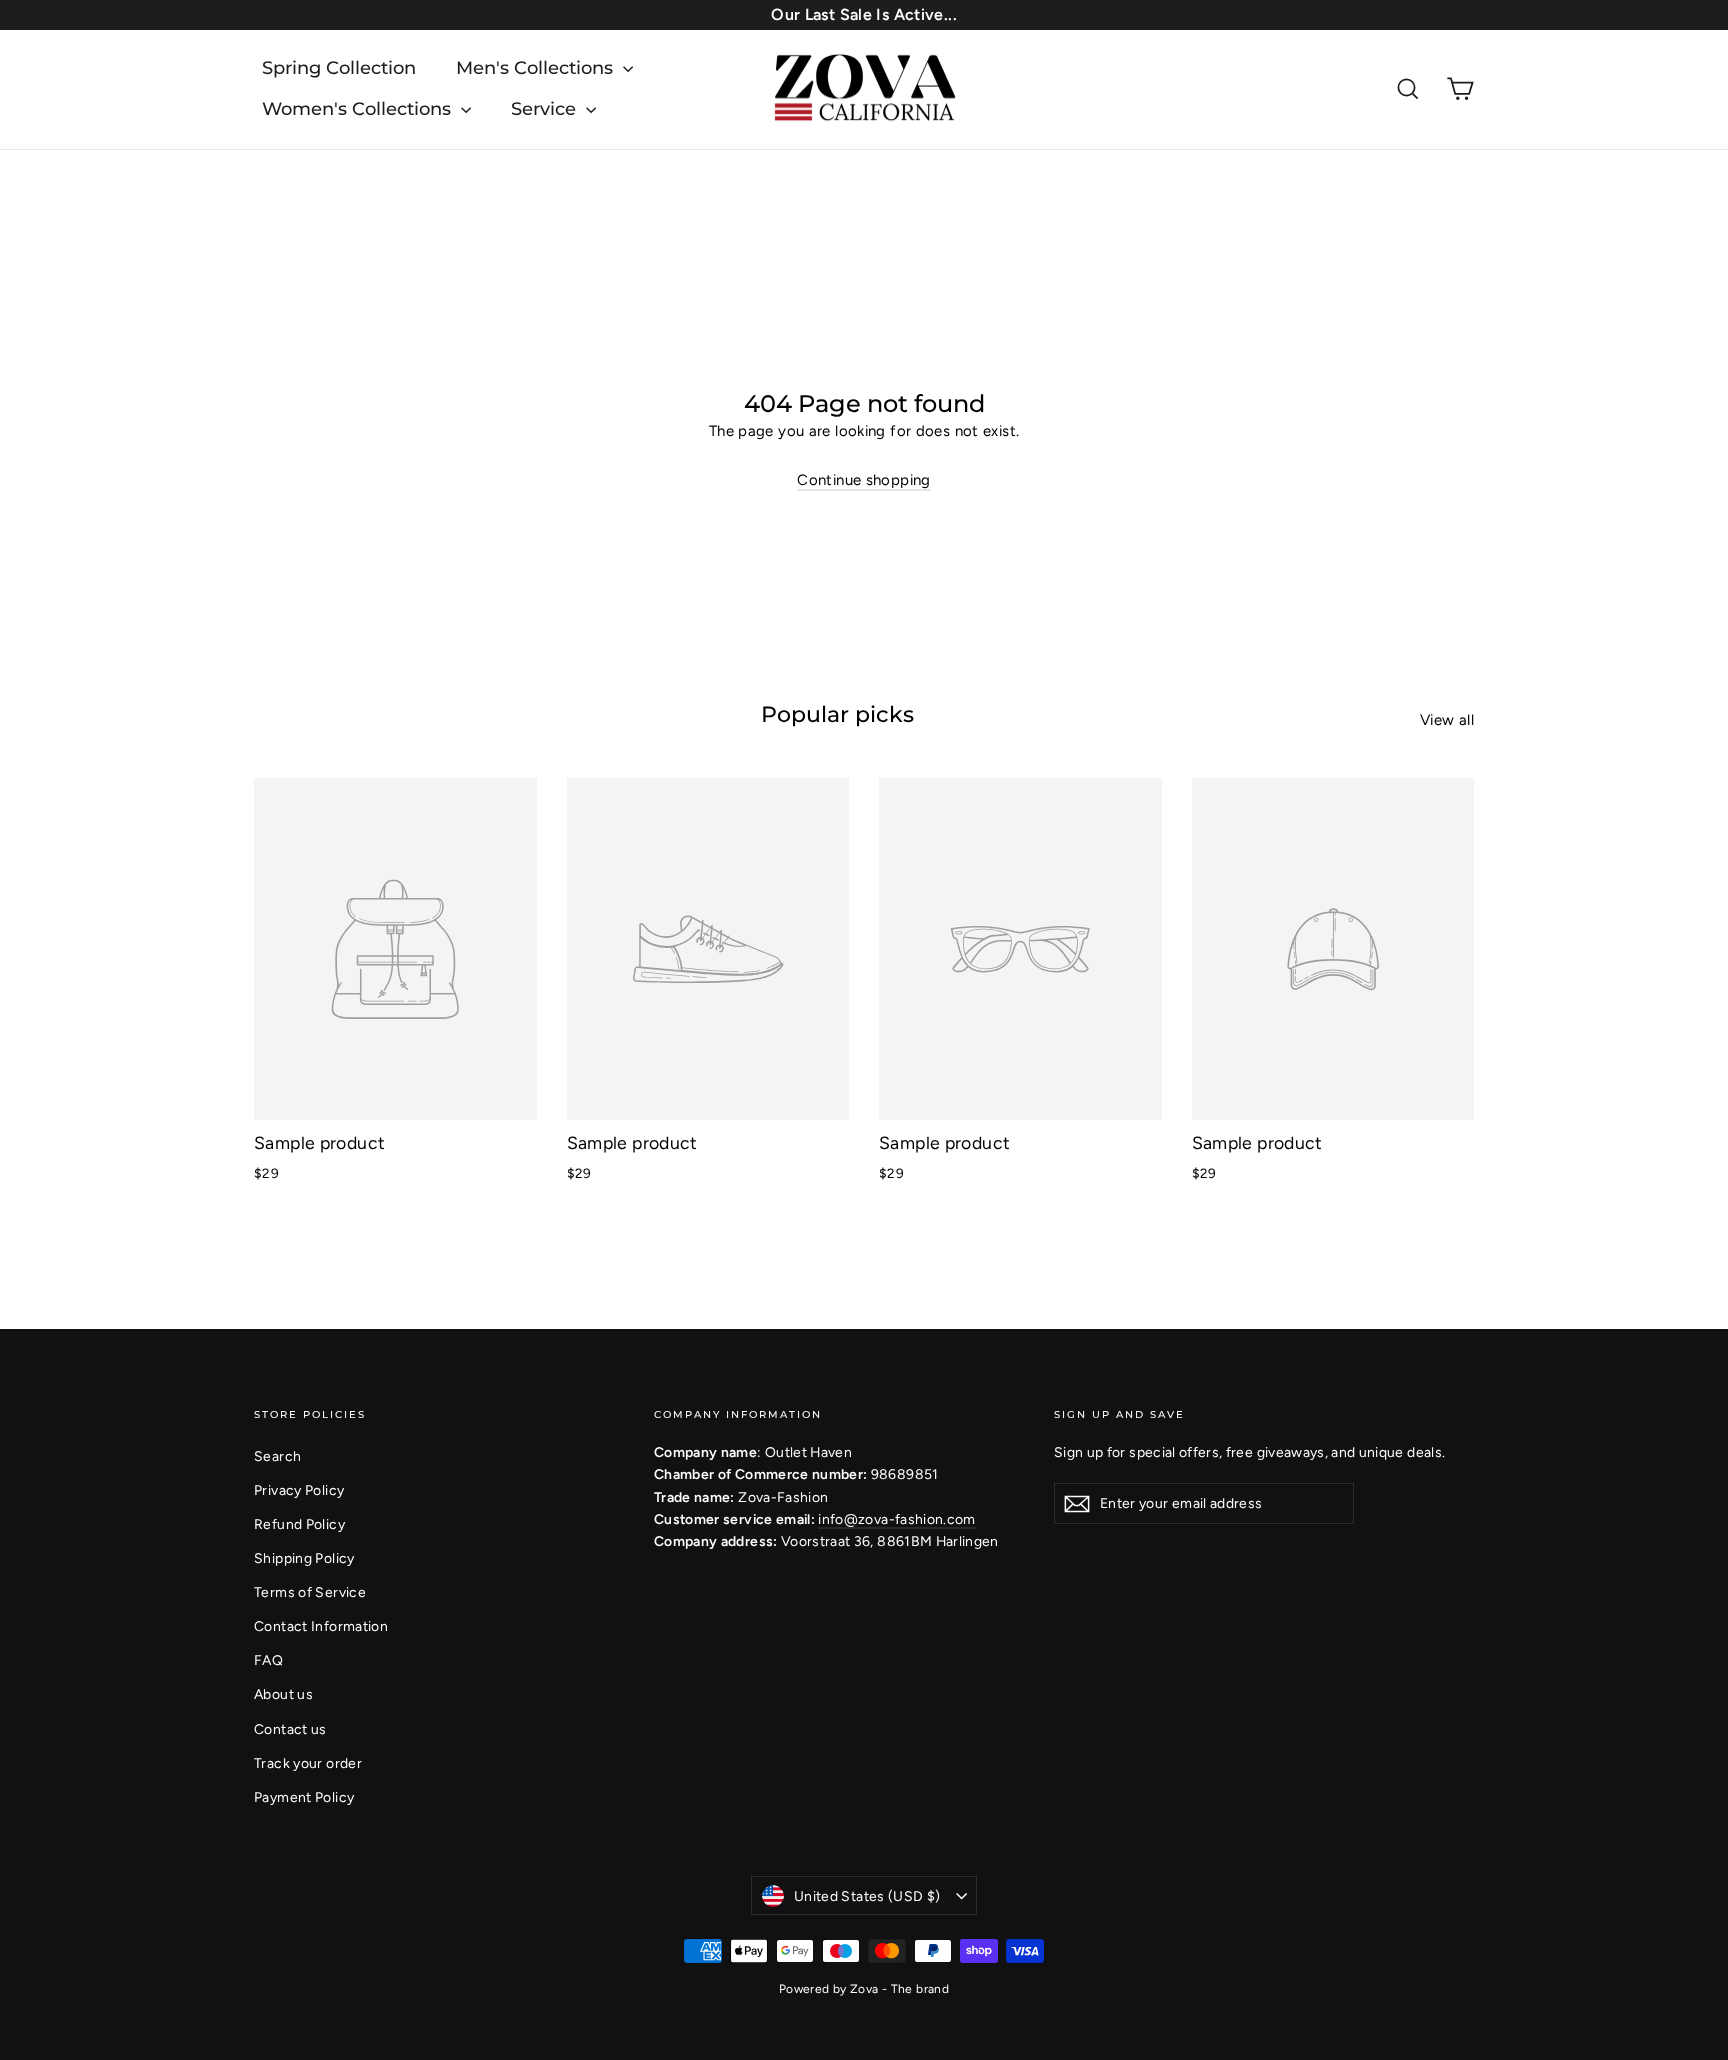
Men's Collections (537, 68)
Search (277, 1456)
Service (546, 109)
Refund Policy (299, 1524)
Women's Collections (359, 109)
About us (283, 1694)
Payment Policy (304, 1797)
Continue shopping (863, 480)
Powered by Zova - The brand (864, 1989)
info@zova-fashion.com (896, 1519)
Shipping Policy (304, 1558)
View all (1447, 720)
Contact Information (321, 1626)
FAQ (268, 1660)
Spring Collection (339, 68)
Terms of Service (310, 1592)
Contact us (290, 1729)
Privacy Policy (299, 1490)
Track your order (308, 1763)
